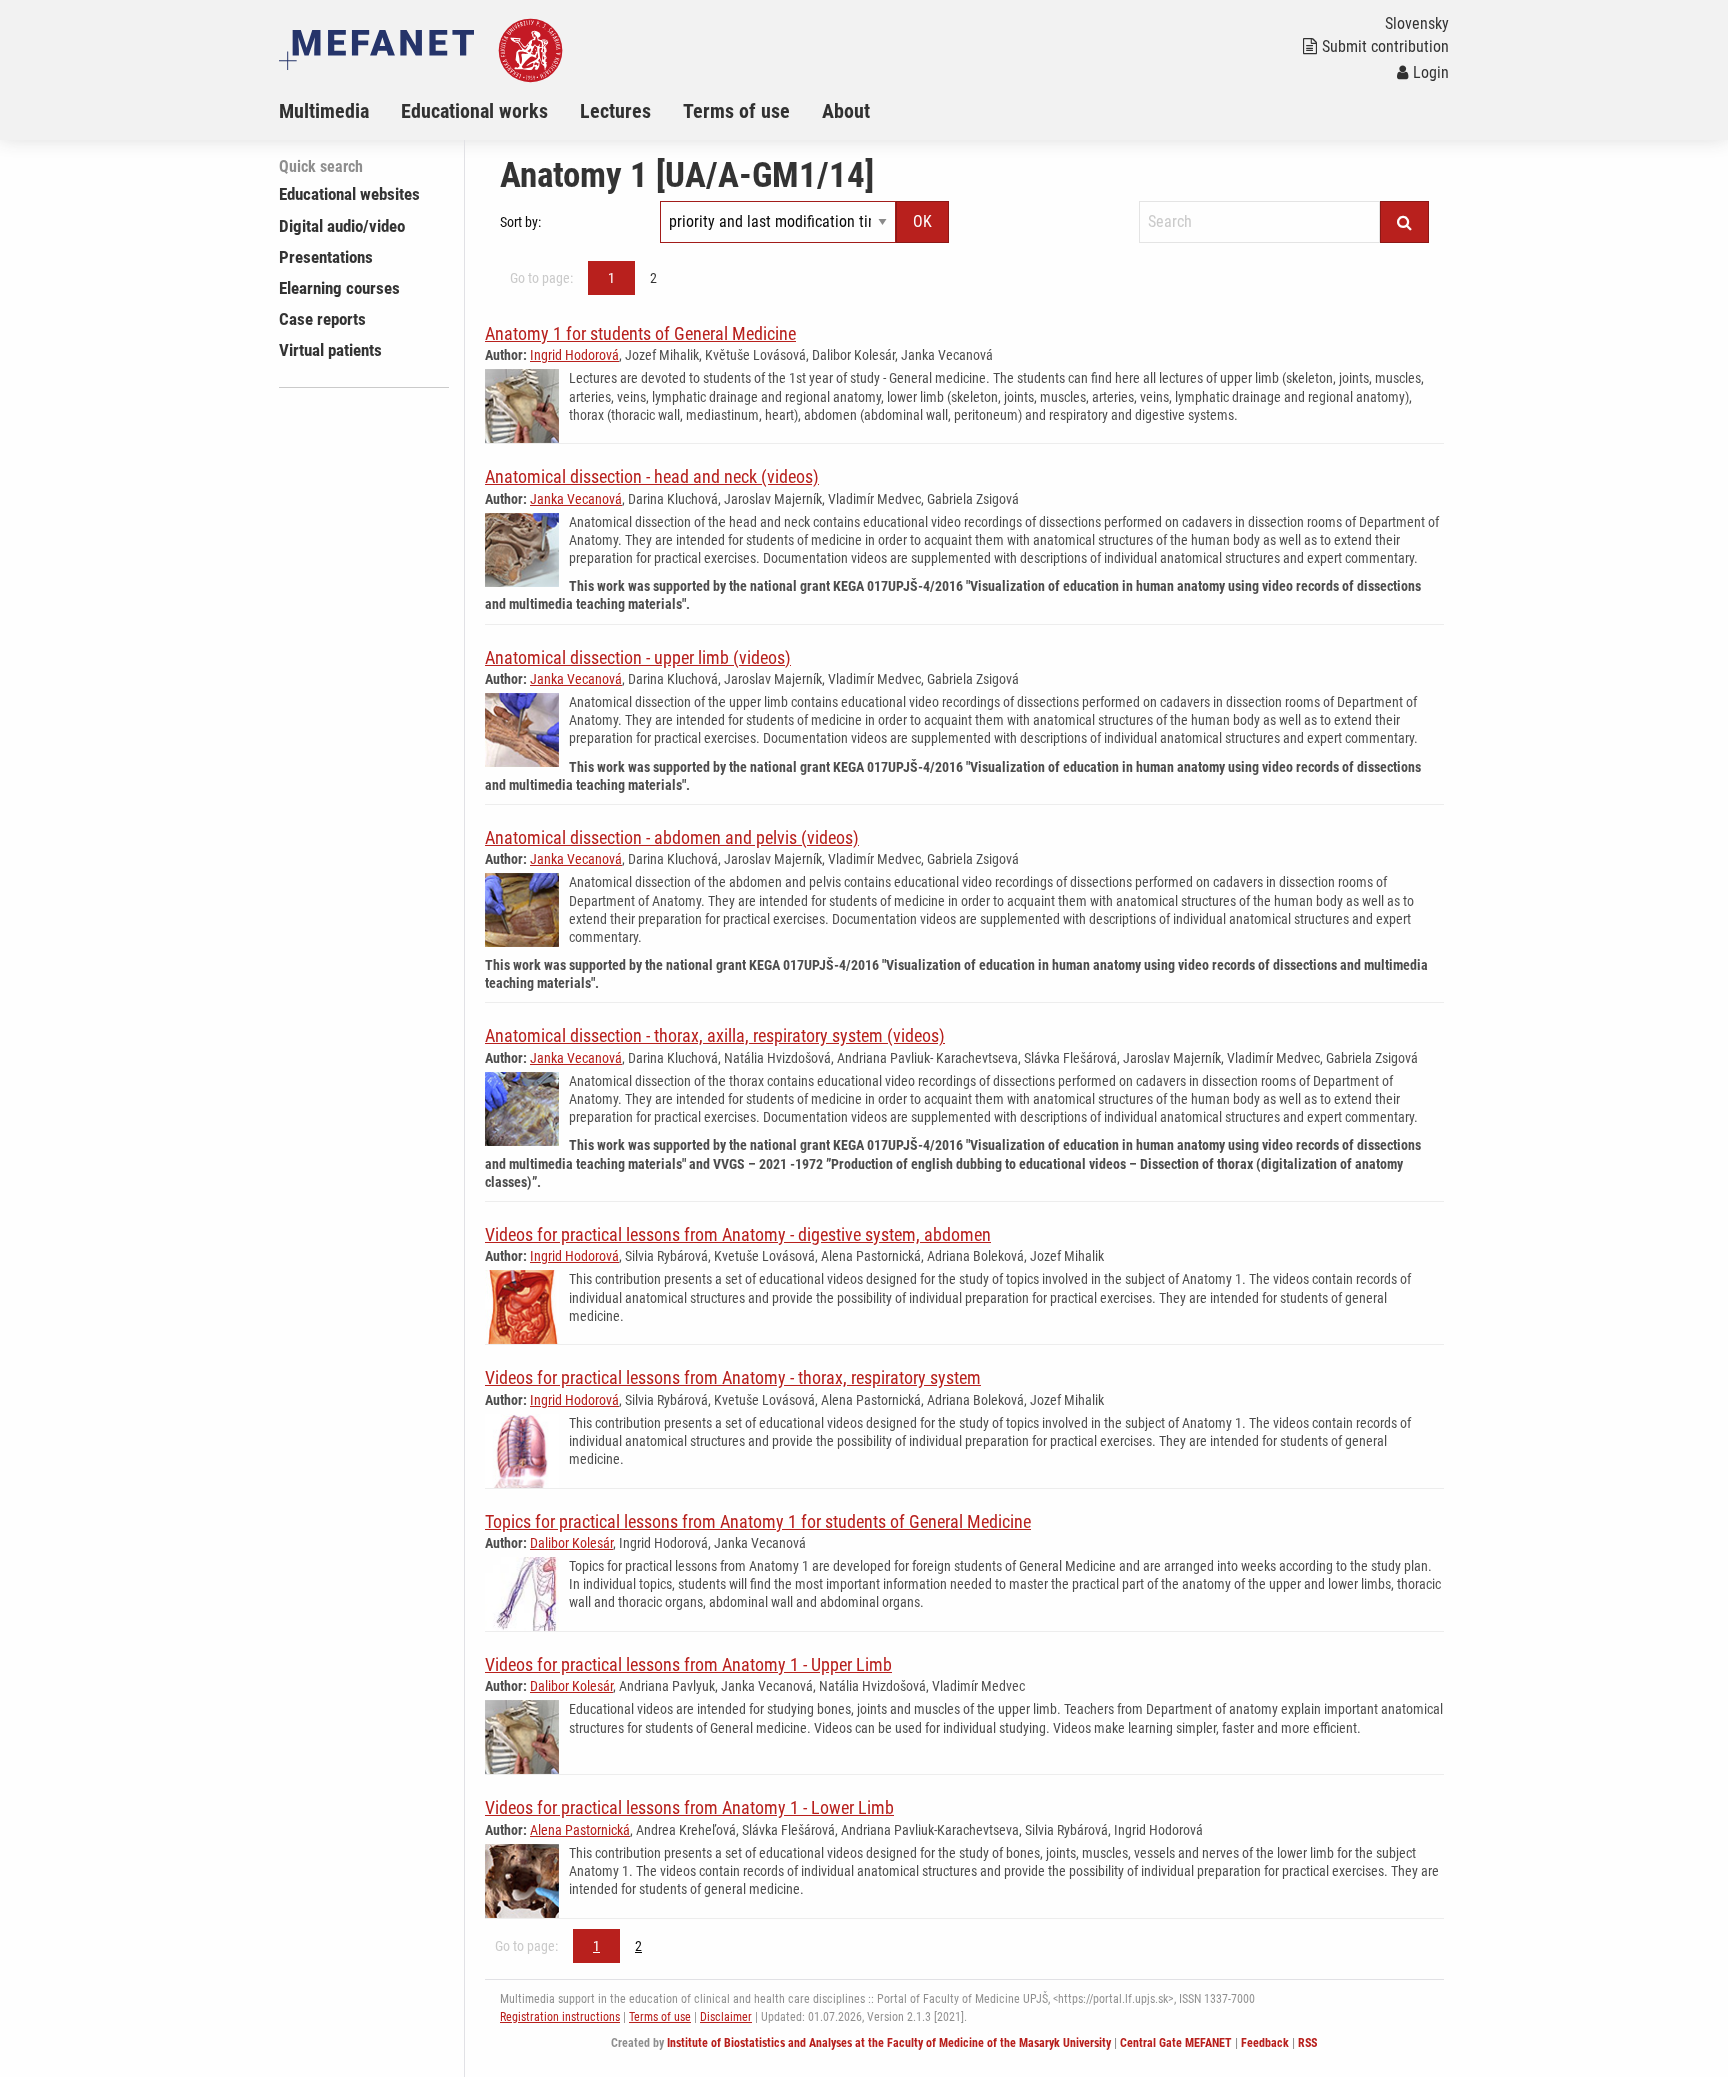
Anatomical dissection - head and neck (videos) (652, 476)
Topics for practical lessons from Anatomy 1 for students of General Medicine (758, 1521)
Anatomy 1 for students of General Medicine (640, 333)
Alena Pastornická (580, 1830)
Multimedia (324, 111)
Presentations (326, 257)
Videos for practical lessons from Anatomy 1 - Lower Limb (689, 1807)
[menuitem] (340, 111)
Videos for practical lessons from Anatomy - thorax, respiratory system (733, 1377)
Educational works (474, 111)
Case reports (322, 319)
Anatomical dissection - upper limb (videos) (638, 657)
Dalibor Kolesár (571, 1543)
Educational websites (349, 194)
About (846, 111)
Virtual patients (330, 350)
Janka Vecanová (576, 499)
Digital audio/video (342, 226)
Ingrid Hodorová (574, 355)
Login (1431, 72)
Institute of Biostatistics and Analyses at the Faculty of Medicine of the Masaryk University (889, 2043)
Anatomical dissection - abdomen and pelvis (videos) (672, 837)
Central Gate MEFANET (1176, 2043)
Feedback (1265, 2043)
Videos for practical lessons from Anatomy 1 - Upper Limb (688, 1664)
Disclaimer (726, 2017)
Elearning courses (339, 288)
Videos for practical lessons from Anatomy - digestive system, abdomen (738, 1234)
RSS (1307, 2043)
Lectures (615, 111)
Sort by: (520, 222)
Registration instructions (560, 2017)
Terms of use (736, 111)
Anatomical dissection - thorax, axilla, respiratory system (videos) (715, 1035)
